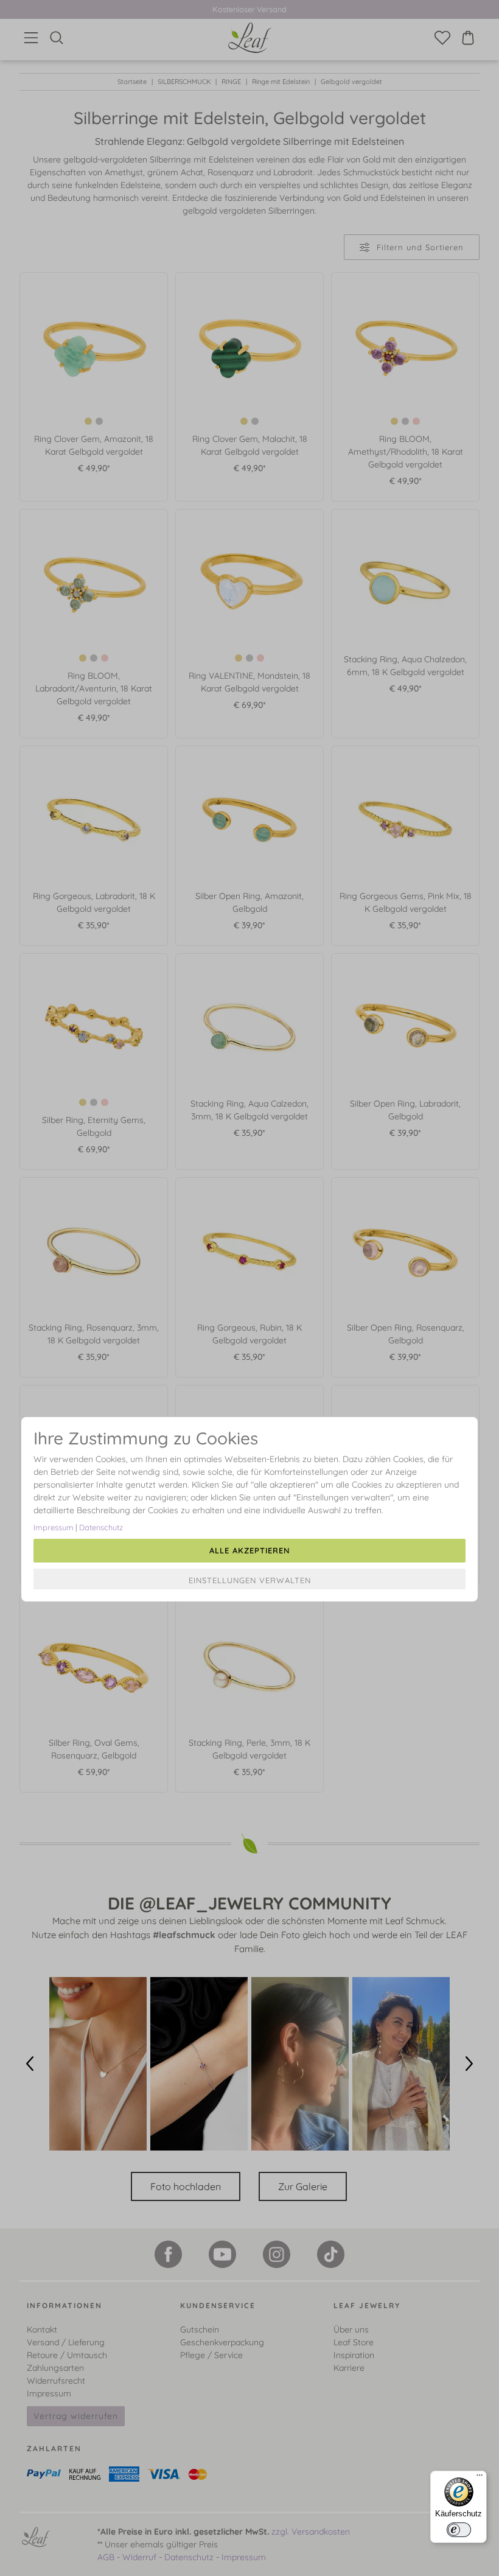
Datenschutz (101, 1527)
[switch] (459, 2530)
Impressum (54, 1527)
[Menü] (480, 2478)
